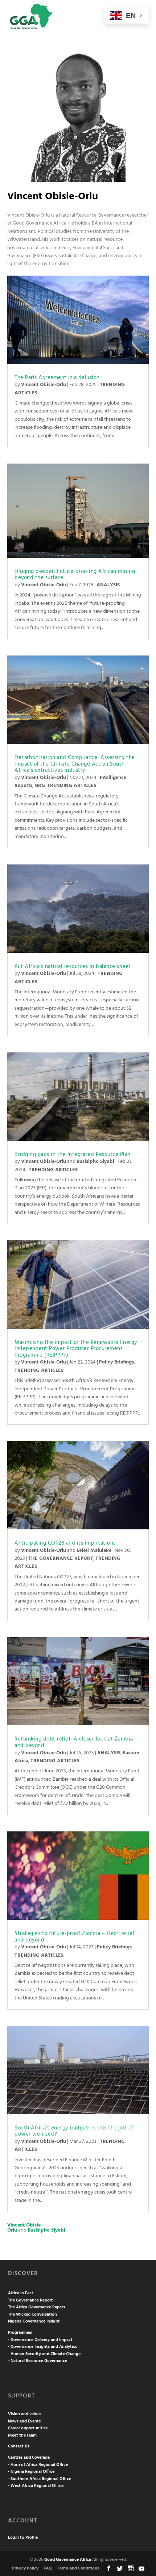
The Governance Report (30, 2300)
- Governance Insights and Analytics (42, 2347)
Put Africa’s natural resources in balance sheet (73, 967)
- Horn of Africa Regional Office (38, 2465)
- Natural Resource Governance (38, 2361)
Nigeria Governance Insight (34, 2321)
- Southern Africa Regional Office (40, 2479)
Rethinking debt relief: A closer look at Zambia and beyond (74, 1742)
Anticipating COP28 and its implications (65, 1543)
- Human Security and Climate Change (44, 2354)
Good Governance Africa (68, 2560)
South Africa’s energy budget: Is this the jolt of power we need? (74, 2131)
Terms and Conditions (78, 2568)
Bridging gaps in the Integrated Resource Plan (73, 1155)
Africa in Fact (21, 2293)
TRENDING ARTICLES (72, 786)
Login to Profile (23, 2538)
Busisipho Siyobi (95, 1162)
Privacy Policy (25, 2568)
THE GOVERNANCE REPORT (61, 1559)
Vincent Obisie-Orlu (44, 385)
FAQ (48, 2568)
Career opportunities (28, 2428)
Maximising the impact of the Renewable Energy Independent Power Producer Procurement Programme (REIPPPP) (76, 1349)
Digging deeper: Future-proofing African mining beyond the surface (75, 575)
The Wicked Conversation (32, 2315)
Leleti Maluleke (94, 1551)
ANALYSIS (108, 585)
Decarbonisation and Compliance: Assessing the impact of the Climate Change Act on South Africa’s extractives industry (75, 764)
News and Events (24, 2421)
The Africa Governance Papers (36, 2307)
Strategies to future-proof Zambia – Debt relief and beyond (75, 1937)
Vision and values (25, 2414)
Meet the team (22, 2435)
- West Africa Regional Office (36, 2486)
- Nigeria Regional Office (31, 2472)
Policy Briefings (116, 1362)
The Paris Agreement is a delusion (57, 378)
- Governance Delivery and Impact (40, 2340)
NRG (40, 786)
